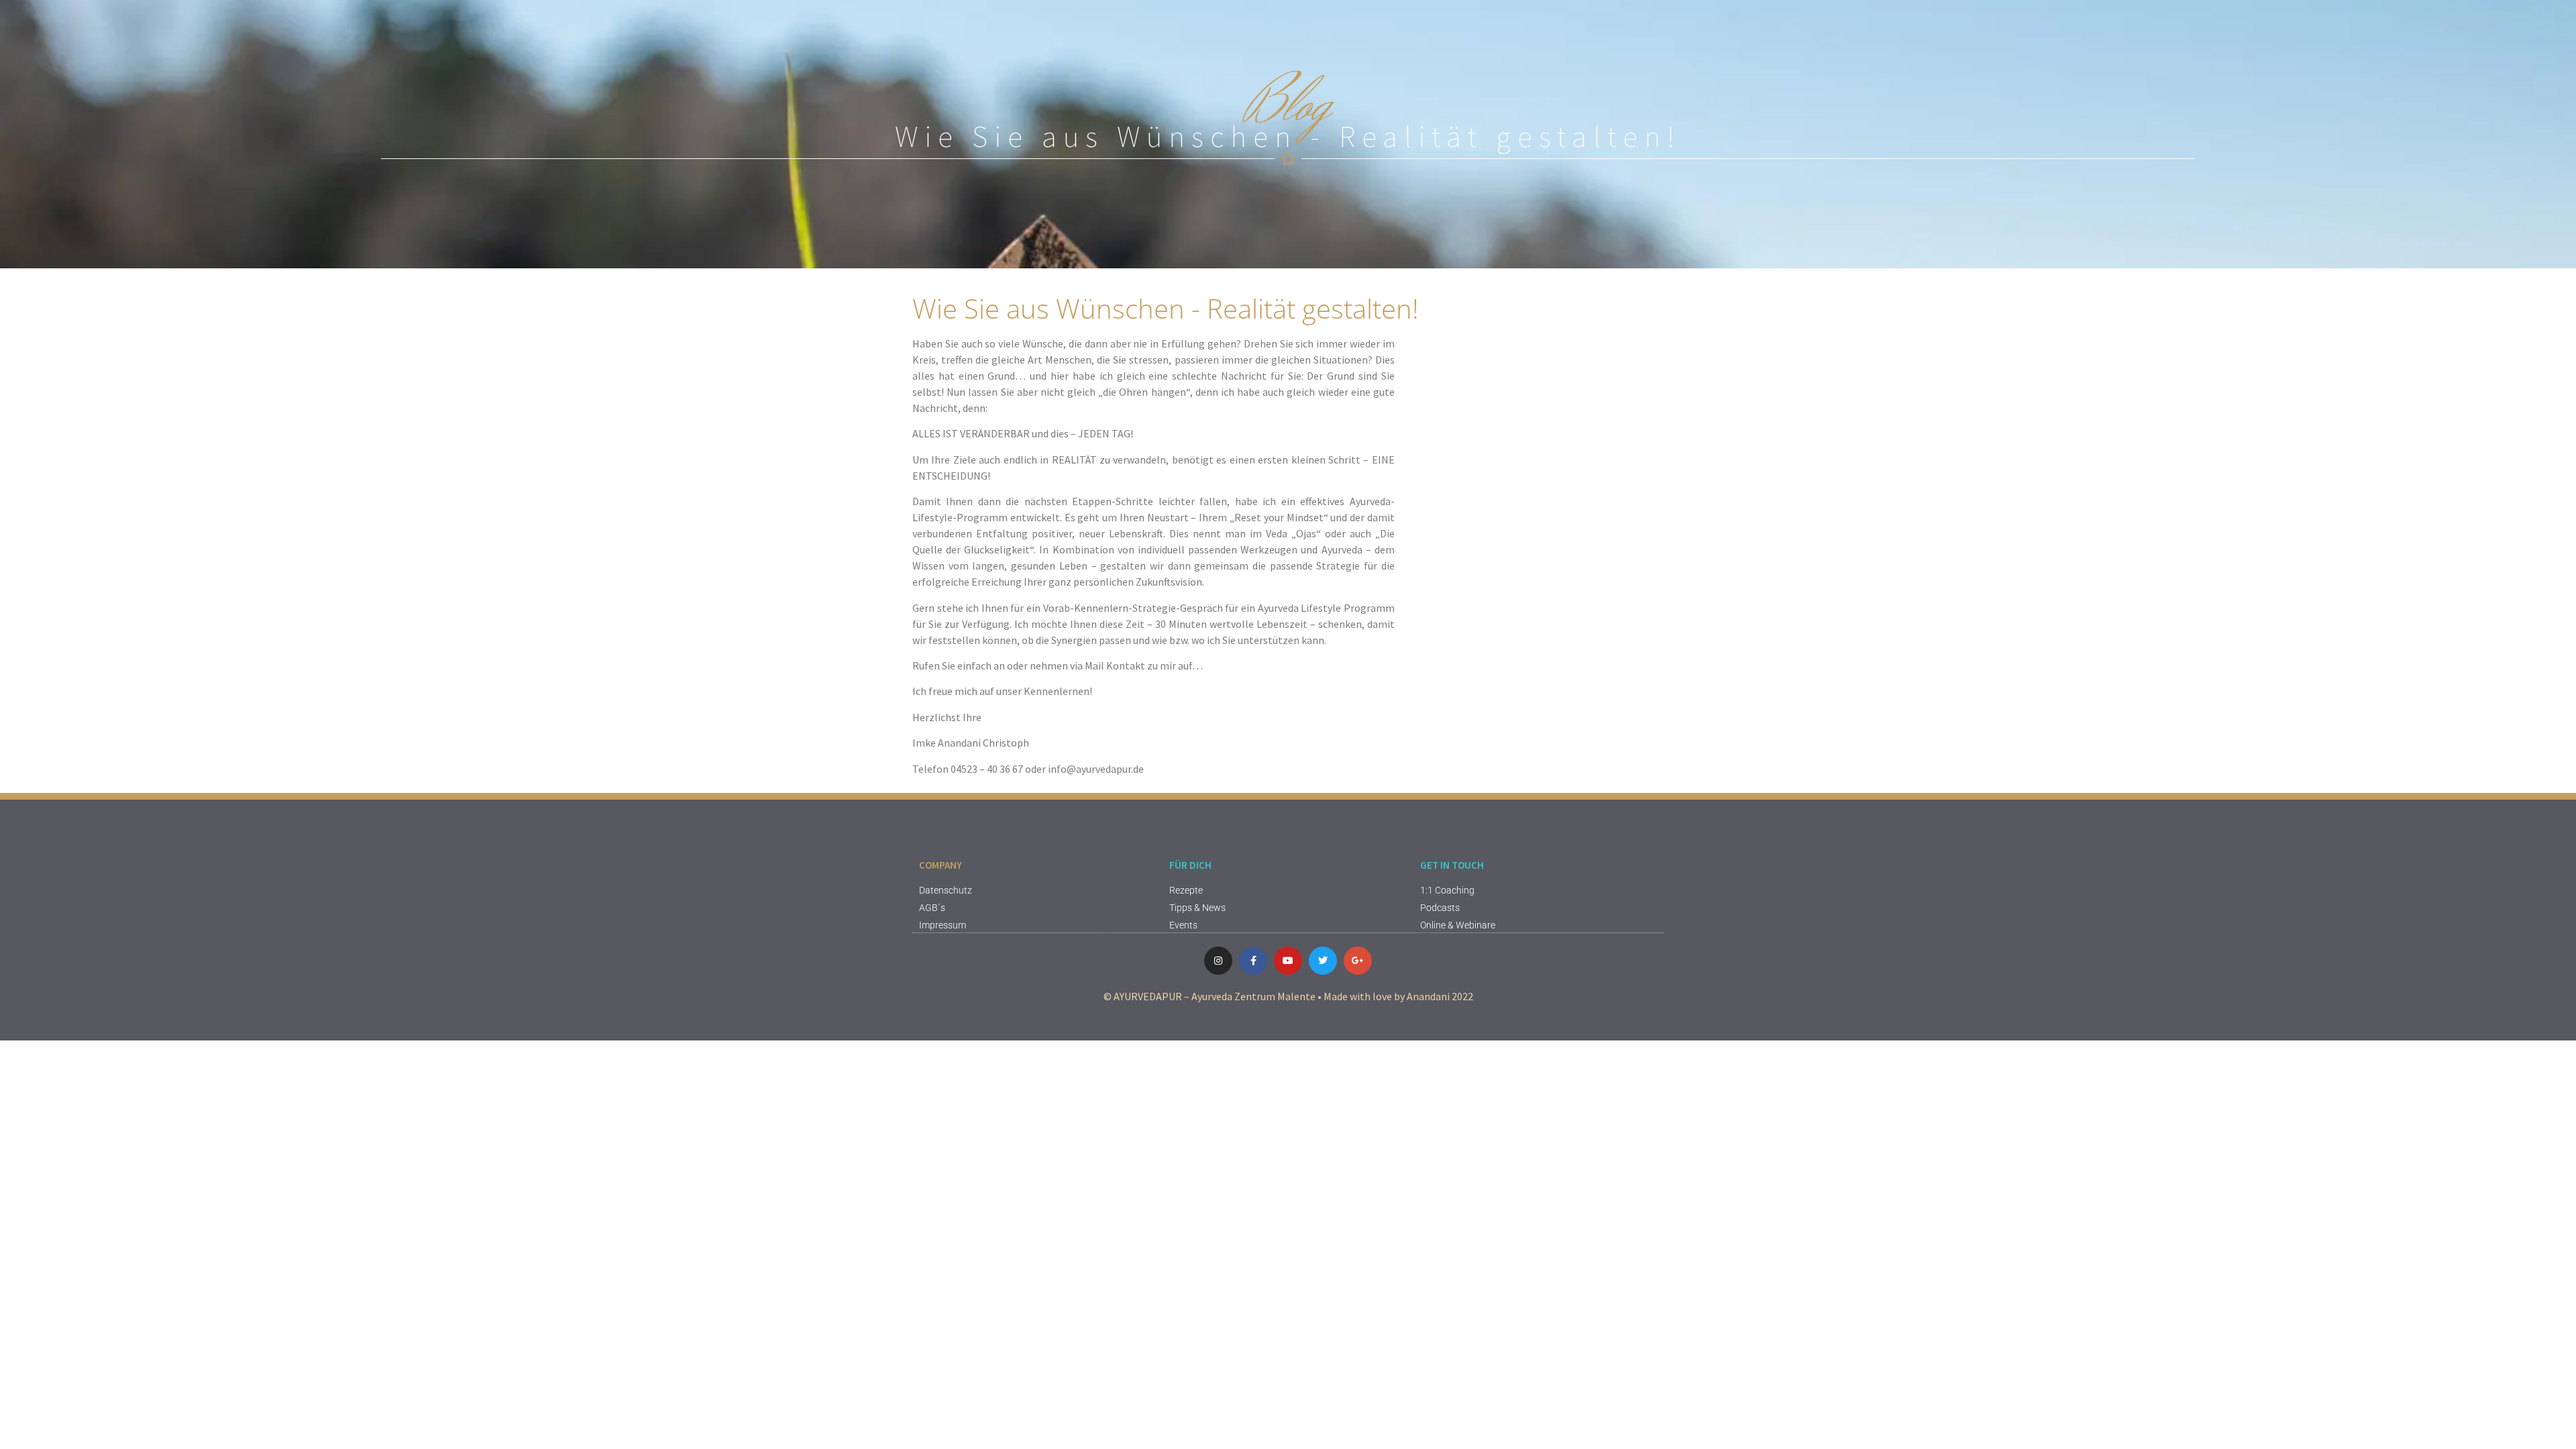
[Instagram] (1218, 961)
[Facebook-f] (1253, 961)
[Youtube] (1288, 961)
